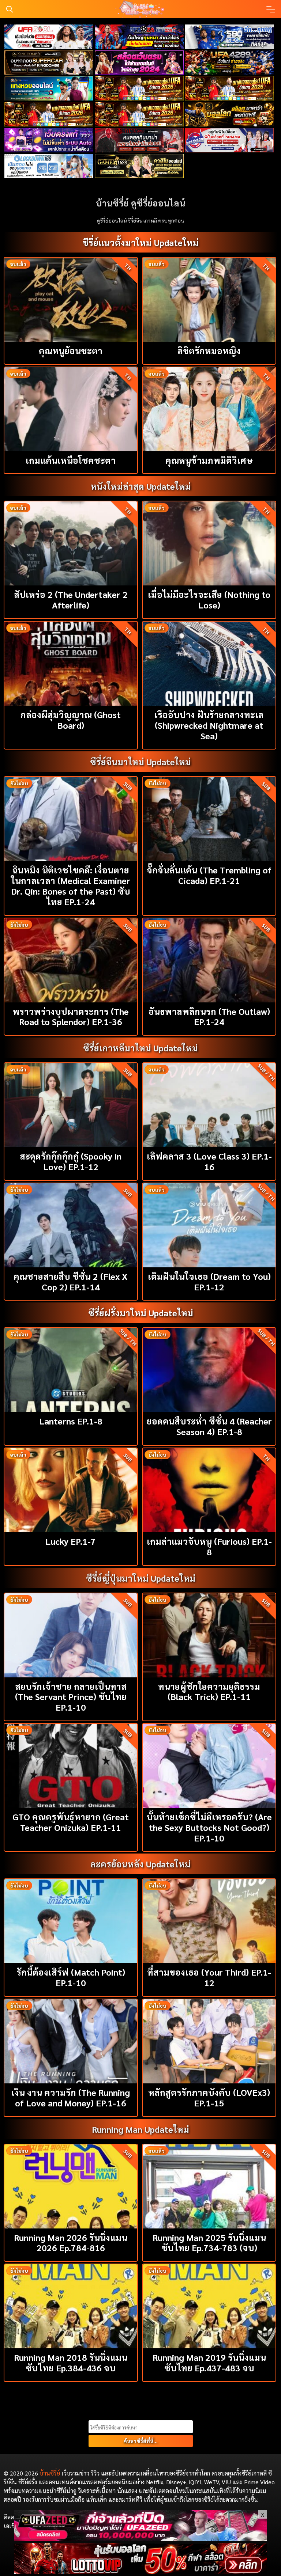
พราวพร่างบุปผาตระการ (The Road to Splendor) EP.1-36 (71, 1016)
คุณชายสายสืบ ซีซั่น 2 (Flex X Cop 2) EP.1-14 (71, 1281)
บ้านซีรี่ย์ (50, 2473)
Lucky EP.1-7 (71, 1541)
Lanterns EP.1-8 (71, 1421)
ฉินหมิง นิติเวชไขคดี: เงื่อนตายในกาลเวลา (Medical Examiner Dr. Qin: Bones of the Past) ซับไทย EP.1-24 (71, 885)
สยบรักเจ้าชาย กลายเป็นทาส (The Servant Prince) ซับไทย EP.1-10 (71, 1697)
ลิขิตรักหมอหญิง (209, 350)
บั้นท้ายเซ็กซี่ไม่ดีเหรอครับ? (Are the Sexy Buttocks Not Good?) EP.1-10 (209, 1827)
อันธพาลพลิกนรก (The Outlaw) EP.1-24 (209, 1016)
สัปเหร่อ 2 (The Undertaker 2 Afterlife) (71, 600)
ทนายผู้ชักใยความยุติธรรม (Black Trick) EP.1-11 (209, 1691)
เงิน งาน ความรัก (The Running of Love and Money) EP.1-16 (71, 2097)
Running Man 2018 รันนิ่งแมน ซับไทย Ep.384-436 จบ (71, 2362)
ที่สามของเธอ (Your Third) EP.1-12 (209, 1977)
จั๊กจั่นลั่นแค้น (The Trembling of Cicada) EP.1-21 (209, 875)
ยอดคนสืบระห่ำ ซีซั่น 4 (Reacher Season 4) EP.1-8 (209, 1426)
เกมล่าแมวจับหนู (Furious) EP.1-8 (209, 1546)
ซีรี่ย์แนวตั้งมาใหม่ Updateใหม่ (140, 242)
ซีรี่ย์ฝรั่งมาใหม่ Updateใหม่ (141, 1313)
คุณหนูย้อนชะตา (71, 350)
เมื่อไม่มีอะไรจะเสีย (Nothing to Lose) (209, 600)
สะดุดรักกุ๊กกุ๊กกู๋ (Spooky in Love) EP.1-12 (71, 1161)
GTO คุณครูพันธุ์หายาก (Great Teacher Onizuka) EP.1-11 (71, 1822)
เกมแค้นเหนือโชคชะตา (71, 460)
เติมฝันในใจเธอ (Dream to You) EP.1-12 (209, 1281)
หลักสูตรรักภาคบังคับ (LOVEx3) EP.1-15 (209, 2097)
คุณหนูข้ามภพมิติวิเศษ (209, 460)
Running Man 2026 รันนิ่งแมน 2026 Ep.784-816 (71, 2243)
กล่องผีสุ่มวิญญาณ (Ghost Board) (71, 720)
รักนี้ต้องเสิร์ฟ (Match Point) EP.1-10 (71, 1977)
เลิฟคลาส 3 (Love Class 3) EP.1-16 (209, 1161)
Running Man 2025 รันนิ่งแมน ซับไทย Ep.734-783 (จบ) (209, 2243)
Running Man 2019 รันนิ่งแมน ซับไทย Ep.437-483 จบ (209, 2362)
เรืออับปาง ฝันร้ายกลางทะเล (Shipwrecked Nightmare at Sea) (209, 725)
